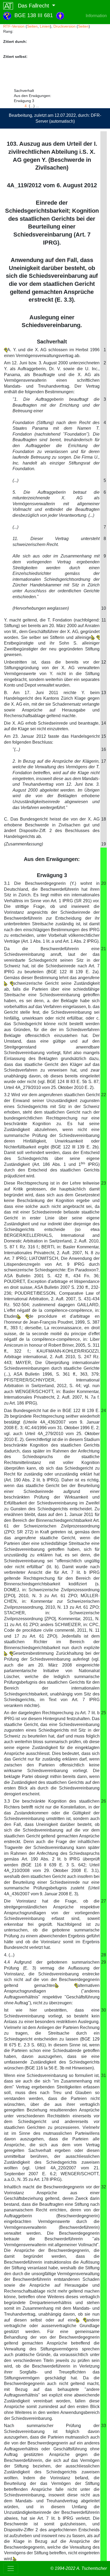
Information (96, 16)
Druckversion (64, 26)
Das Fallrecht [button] (32, 6)
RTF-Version (14, 26)
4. (26, 106)
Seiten (32, 26)
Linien (45, 26)
